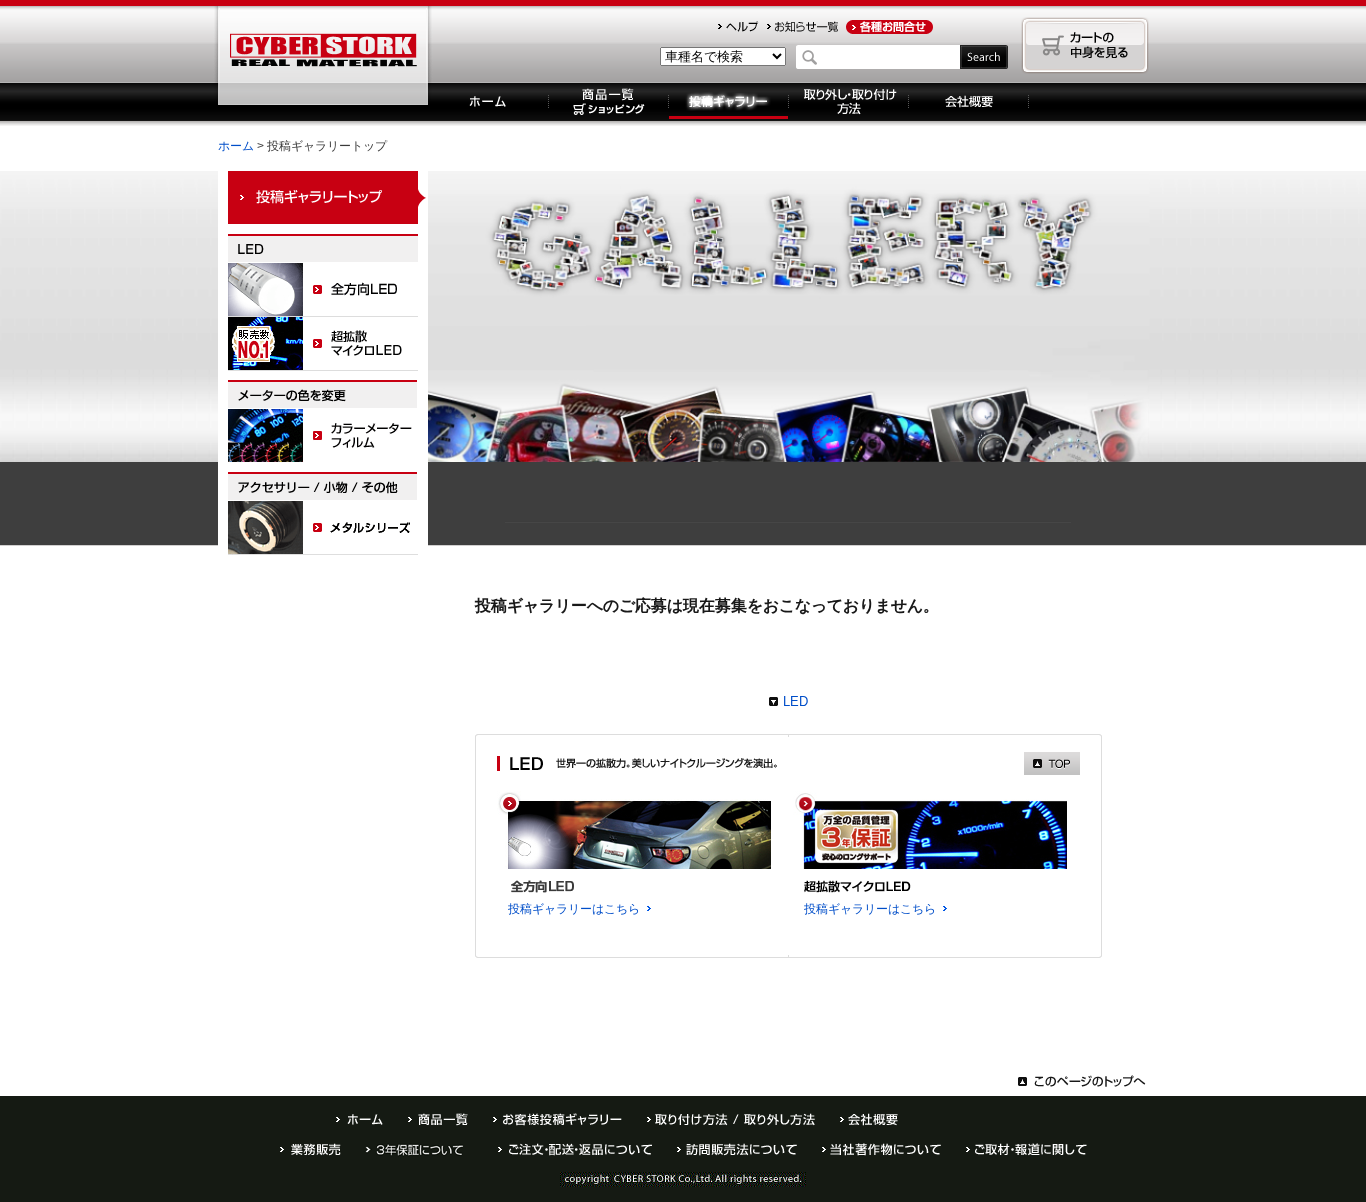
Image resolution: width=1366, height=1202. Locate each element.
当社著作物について (881, 1149)
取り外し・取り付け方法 (849, 102)
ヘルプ (738, 27)
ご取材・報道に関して (1026, 1149)
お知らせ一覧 (802, 27)
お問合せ (889, 27)
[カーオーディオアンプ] (323, 41)
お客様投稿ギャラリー (557, 1119)
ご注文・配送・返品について (575, 1149)
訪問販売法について (737, 1149)
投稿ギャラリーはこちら (574, 908)
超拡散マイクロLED (328, 344)
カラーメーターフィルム (328, 436)
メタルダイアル (328, 528)
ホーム (488, 102)
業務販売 (310, 1149)
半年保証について (419, 1149)
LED (795, 701)
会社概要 (869, 1119)
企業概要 (969, 102)
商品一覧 (609, 102)
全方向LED (328, 290)
